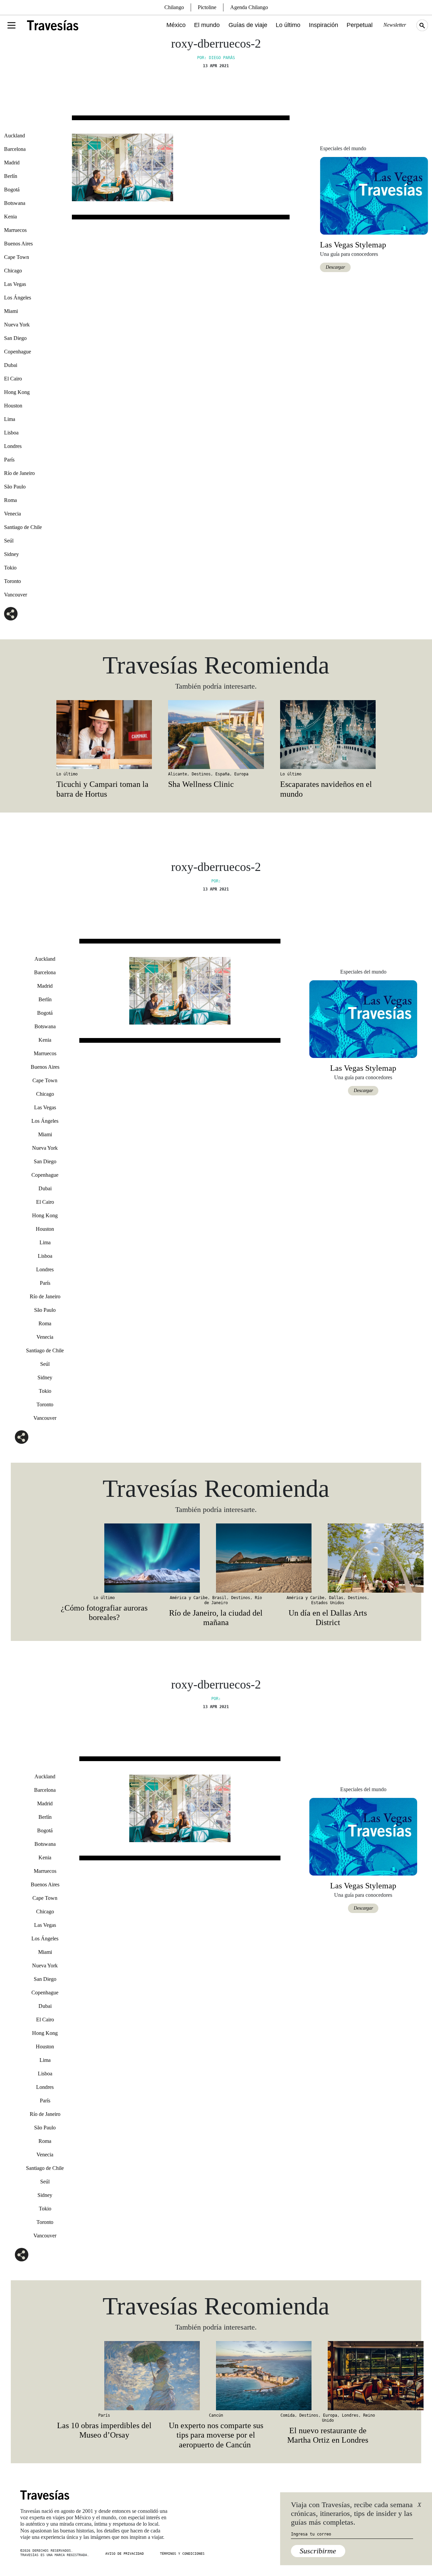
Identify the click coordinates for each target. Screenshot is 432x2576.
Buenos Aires (18, 244)
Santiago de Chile (23, 527)
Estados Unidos (328, 1603)
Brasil (219, 1598)
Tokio (10, 568)
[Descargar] (374, 195)
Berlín (11, 176)
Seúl (9, 541)
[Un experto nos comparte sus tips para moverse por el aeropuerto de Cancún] (216, 2375)
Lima (10, 419)
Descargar (335, 267)
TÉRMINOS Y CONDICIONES (182, 2554)
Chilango (174, 7)
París (9, 460)
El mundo (207, 25)
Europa (241, 774)
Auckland (15, 136)
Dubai (11, 365)
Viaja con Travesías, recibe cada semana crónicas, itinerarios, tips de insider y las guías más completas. (352, 2514)
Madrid (12, 163)
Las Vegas (15, 284)
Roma (10, 500)
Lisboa (11, 433)
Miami (11, 311)
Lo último (288, 25)
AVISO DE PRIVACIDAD (125, 2554)
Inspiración (323, 25)
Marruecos (15, 230)
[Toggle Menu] (11, 25)
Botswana (15, 203)
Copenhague (18, 352)
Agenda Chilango (249, 7)
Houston (13, 406)
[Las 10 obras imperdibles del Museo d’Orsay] (104, 2375)
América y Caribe (189, 1598)
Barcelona (15, 149)
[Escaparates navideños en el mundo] (328, 735)
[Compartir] (11, 614)
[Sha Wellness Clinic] (216, 735)
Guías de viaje (248, 25)
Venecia (12, 514)
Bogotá (12, 190)
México (176, 25)
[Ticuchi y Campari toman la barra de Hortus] (104, 735)
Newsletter (395, 25)
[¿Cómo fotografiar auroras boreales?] (104, 1558)
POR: (216, 881)
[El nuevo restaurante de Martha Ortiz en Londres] (328, 2375)
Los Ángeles (18, 298)
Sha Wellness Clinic (201, 784)
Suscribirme (318, 2551)
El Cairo (13, 379)
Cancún (216, 2415)
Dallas (336, 1598)
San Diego (15, 338)
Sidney (11, 554)
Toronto (12, 581)
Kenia (10, 217)
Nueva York (17, 325)
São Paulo (15, 487)
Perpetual (360, 25)
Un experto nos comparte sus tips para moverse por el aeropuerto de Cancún (216, 2435)
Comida (288, 2415)
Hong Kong (17, 392)
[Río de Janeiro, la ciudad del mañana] (216, 1558)
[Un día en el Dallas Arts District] (328, 1558)
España (222, 774)
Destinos (201, 774)
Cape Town (17, 257)
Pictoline (207, 7)
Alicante (178, 774)
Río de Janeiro (19, 473)
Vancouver (16, 595)
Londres (13, 446)
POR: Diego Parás (216, 58)
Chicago (13, 271)
